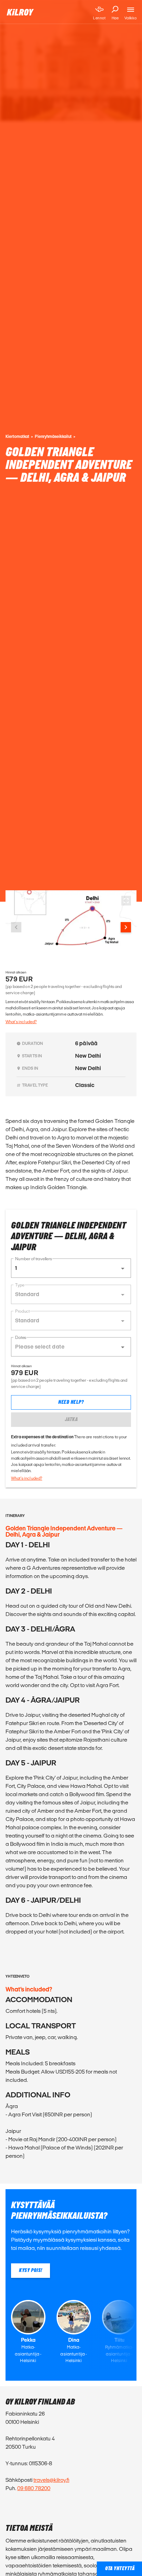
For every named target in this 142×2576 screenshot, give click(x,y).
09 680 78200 (34, 2488)
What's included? (21, 1022)
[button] (71, 1268)
